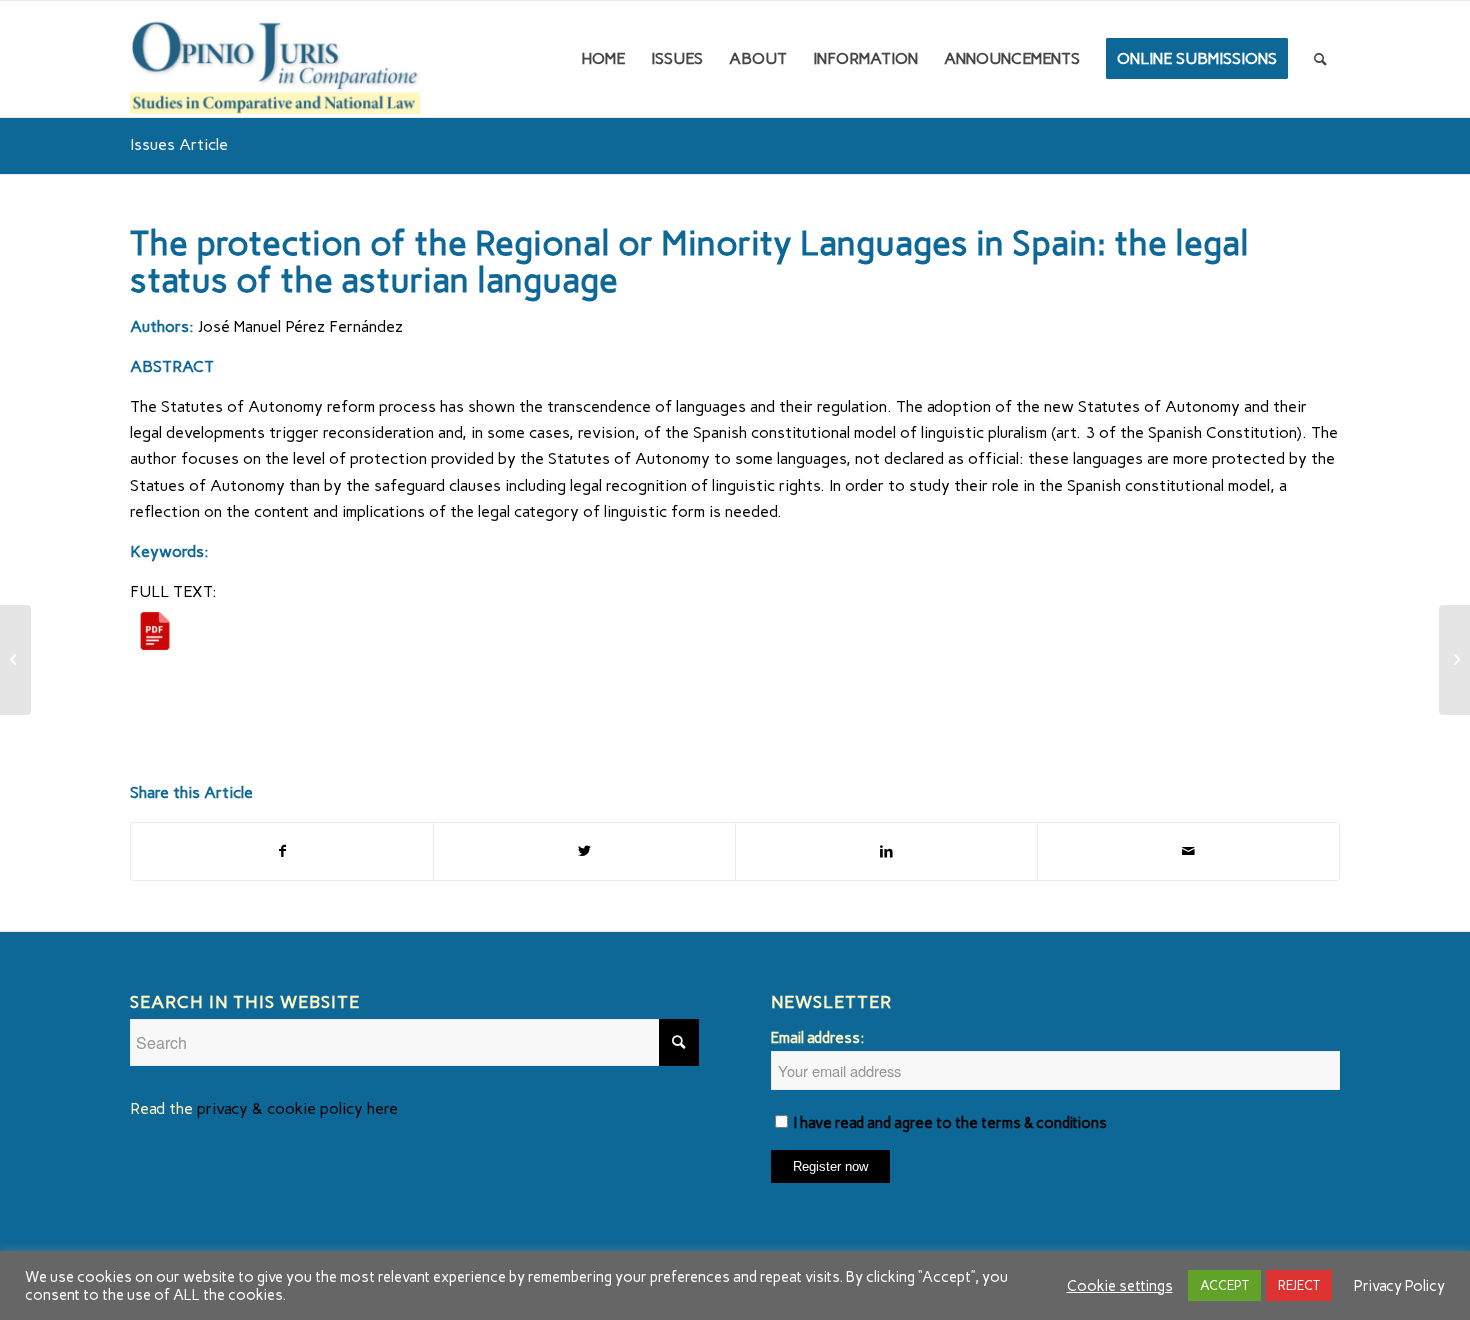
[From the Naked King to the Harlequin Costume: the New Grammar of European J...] (15, 660)
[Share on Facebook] (282, 851)
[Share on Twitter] (584, 851)
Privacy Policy (1399, 1286)
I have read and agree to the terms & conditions (950, 1123)
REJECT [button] (1299, 1285)
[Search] (1320, 59)
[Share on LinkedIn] (886, 851)
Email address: (817, 1038)
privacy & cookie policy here (297, 1108)
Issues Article (179, 144)
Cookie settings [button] (1120, 1286)
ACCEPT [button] (1224, 1285)
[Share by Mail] (1188, 851)
